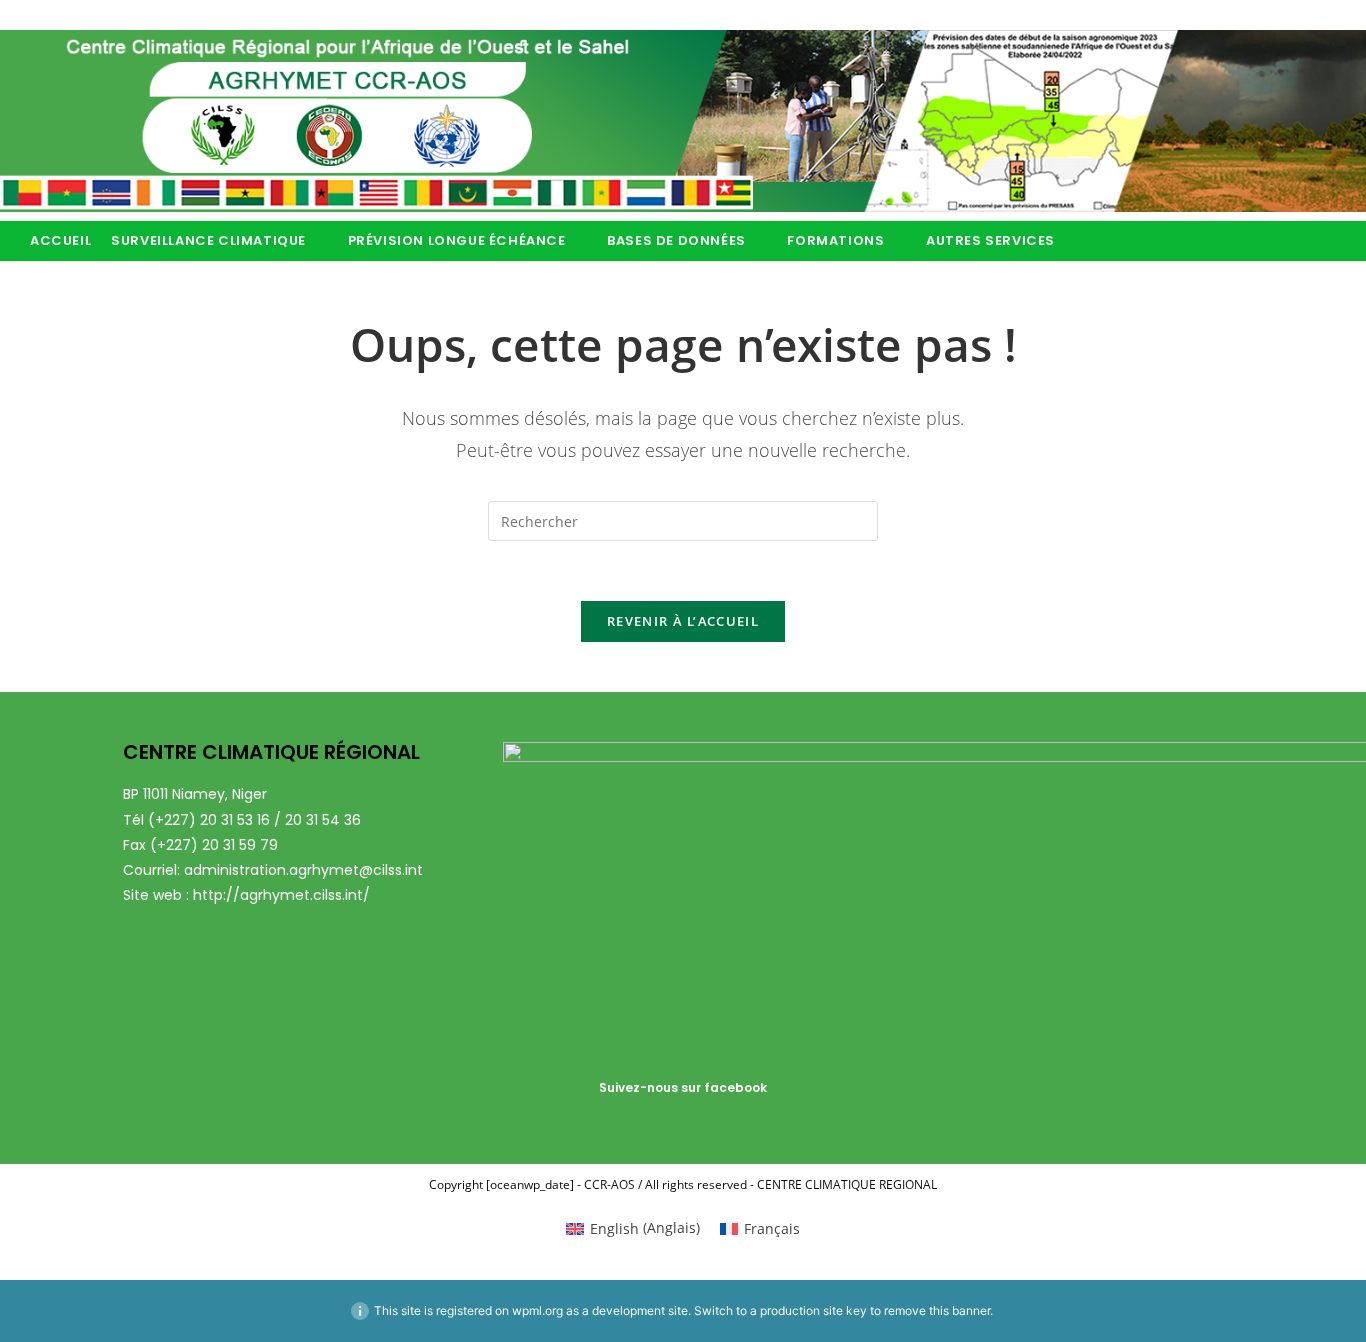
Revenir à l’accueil (683, 621)
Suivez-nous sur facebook (683, 1087)
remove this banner (937, 1310)
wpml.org (537, 1310)
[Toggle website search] (1102, 241)
